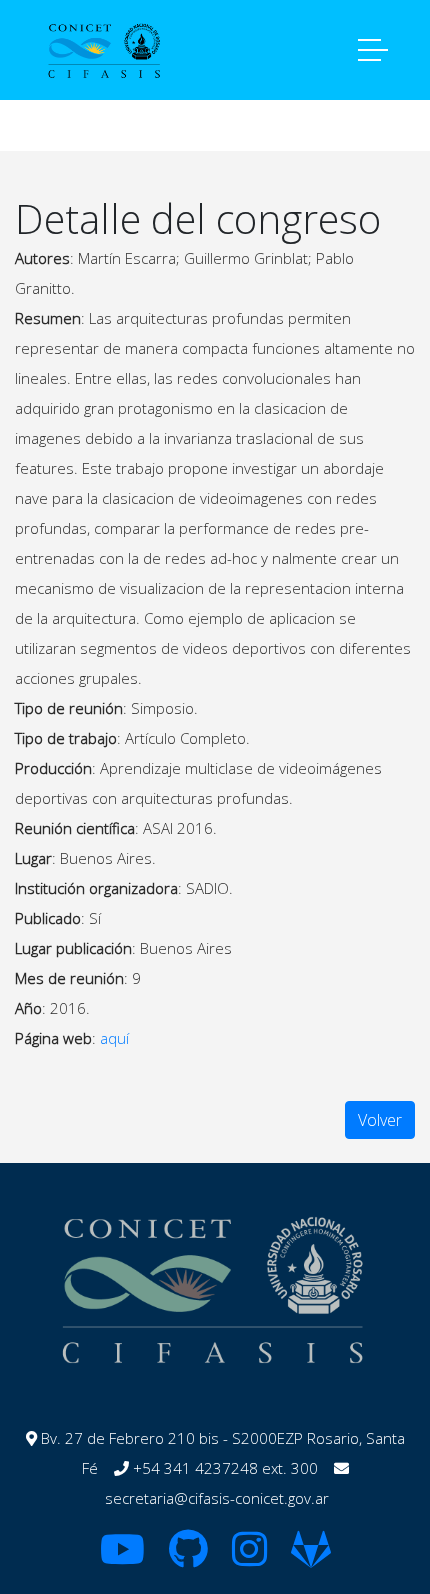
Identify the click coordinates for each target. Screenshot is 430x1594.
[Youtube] (122, 1558)
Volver (380, 1120)
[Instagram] (249, 1558)
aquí (114, 1038)
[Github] (188, 1558)
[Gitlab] (311, 1558)
